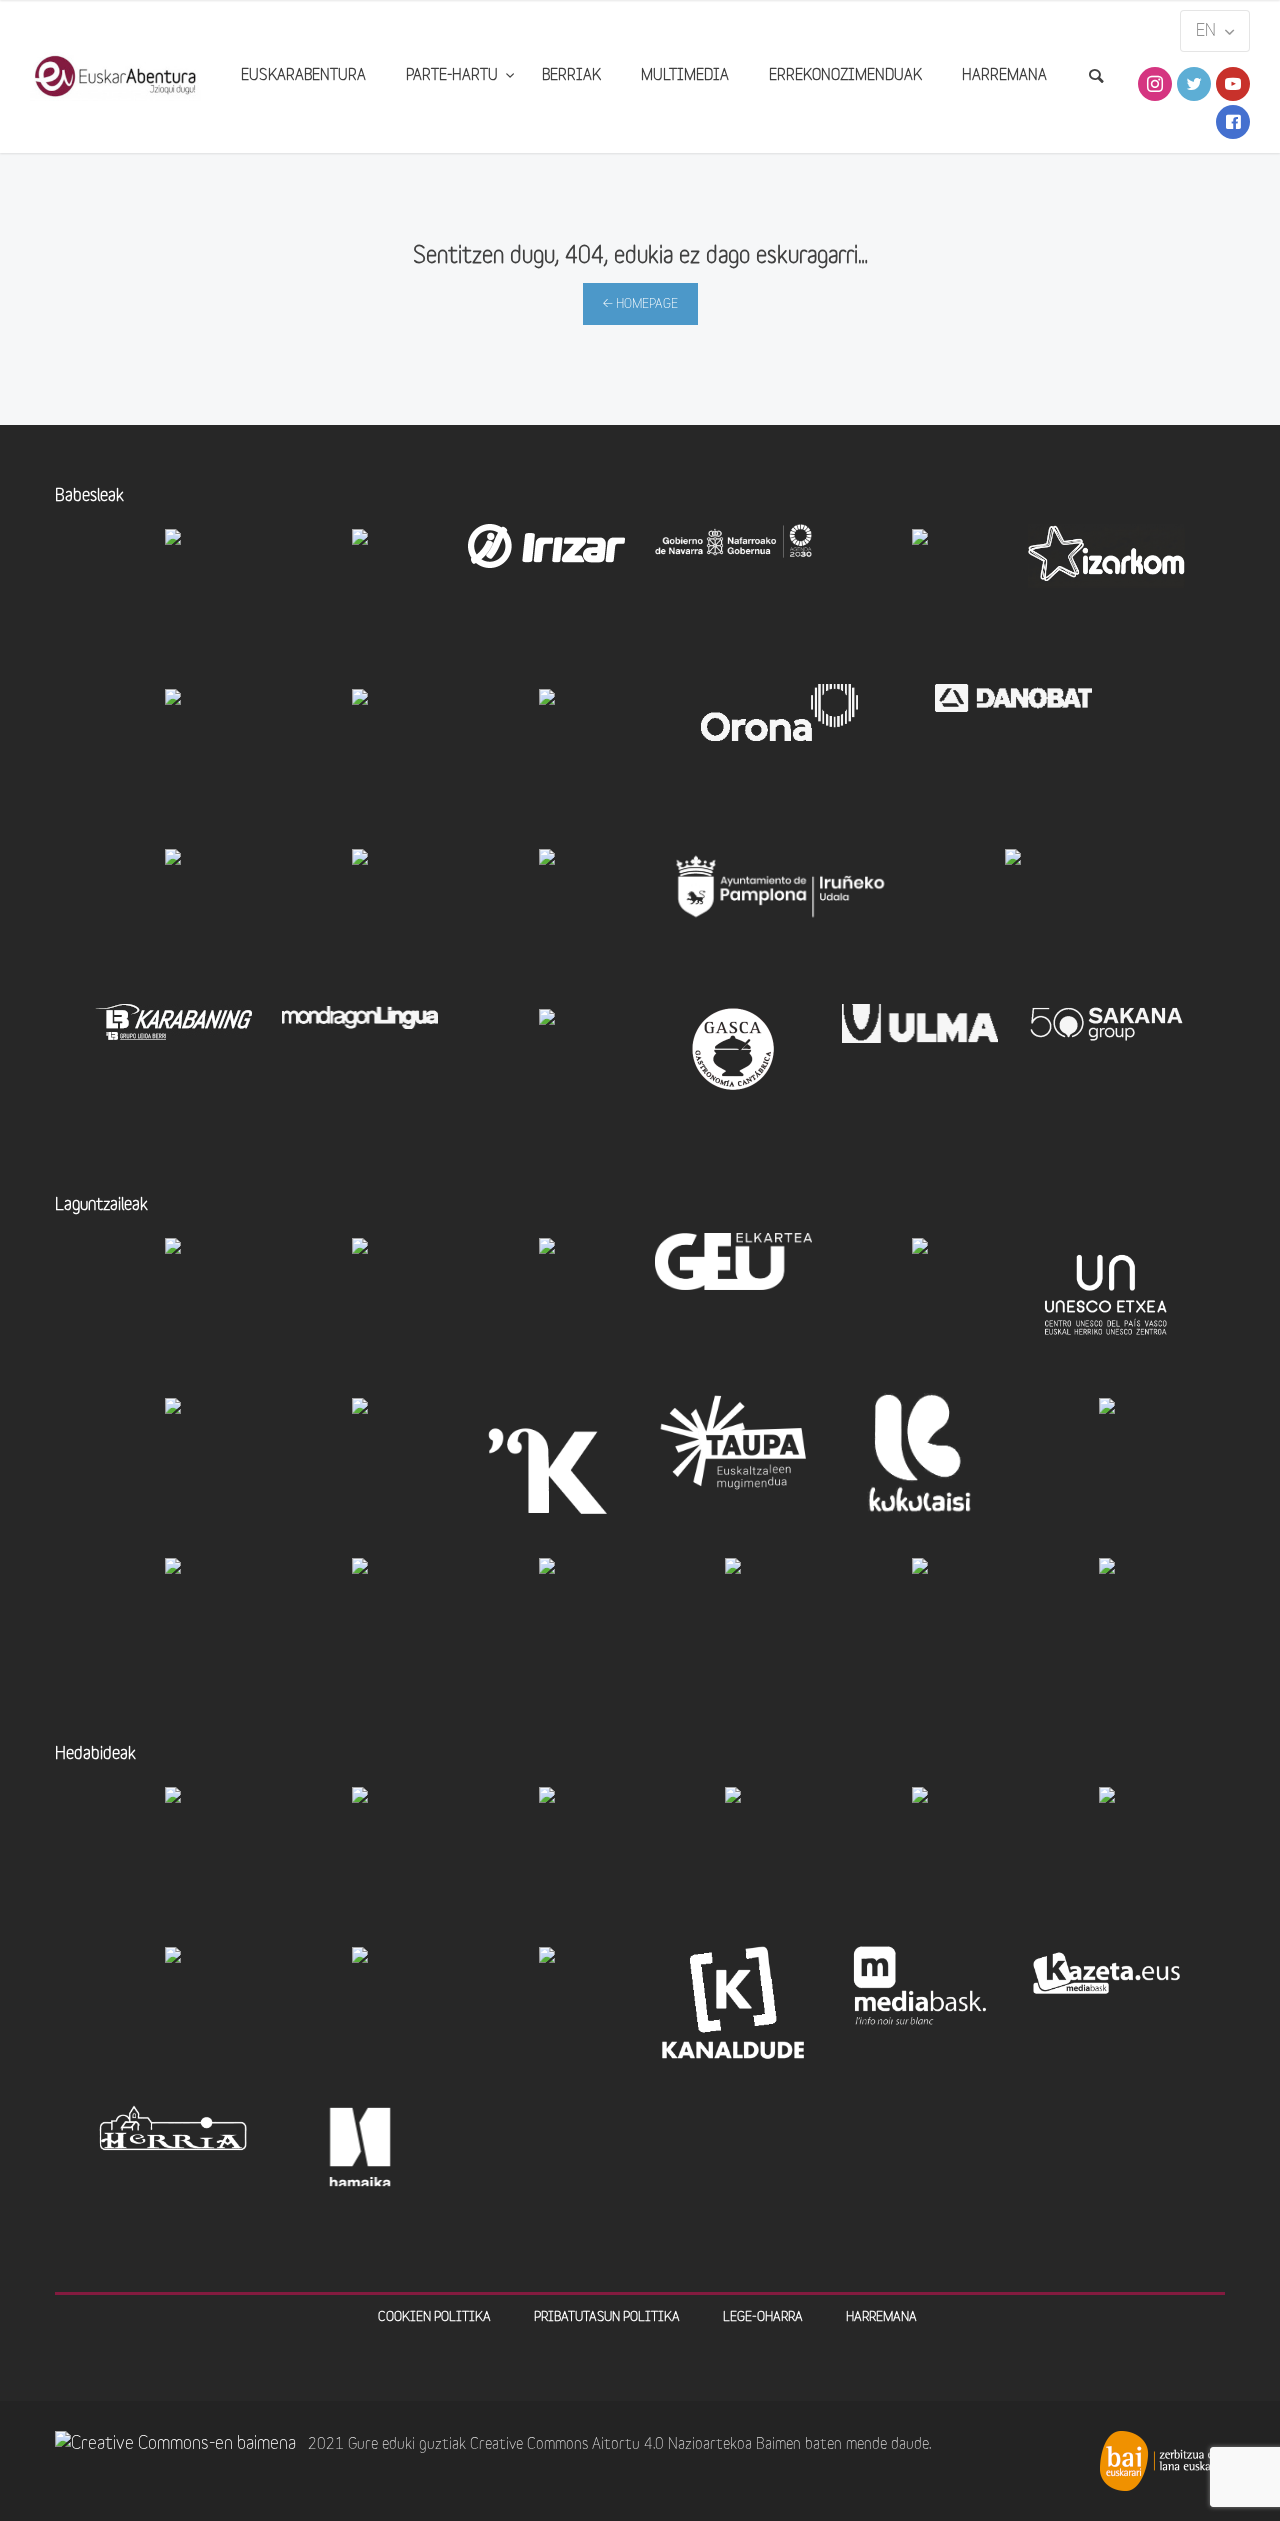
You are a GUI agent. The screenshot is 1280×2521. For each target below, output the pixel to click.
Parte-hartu (454, 76)
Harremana (1004, 76)
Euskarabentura (303, 76)
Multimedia (685, 76)
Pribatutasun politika (607, 2317)
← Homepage (640, 304)
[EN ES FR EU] (1215, 31)
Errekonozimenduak (845, 76)
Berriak (571, 76)
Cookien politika (434, 2317)
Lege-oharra (763, 2317)
